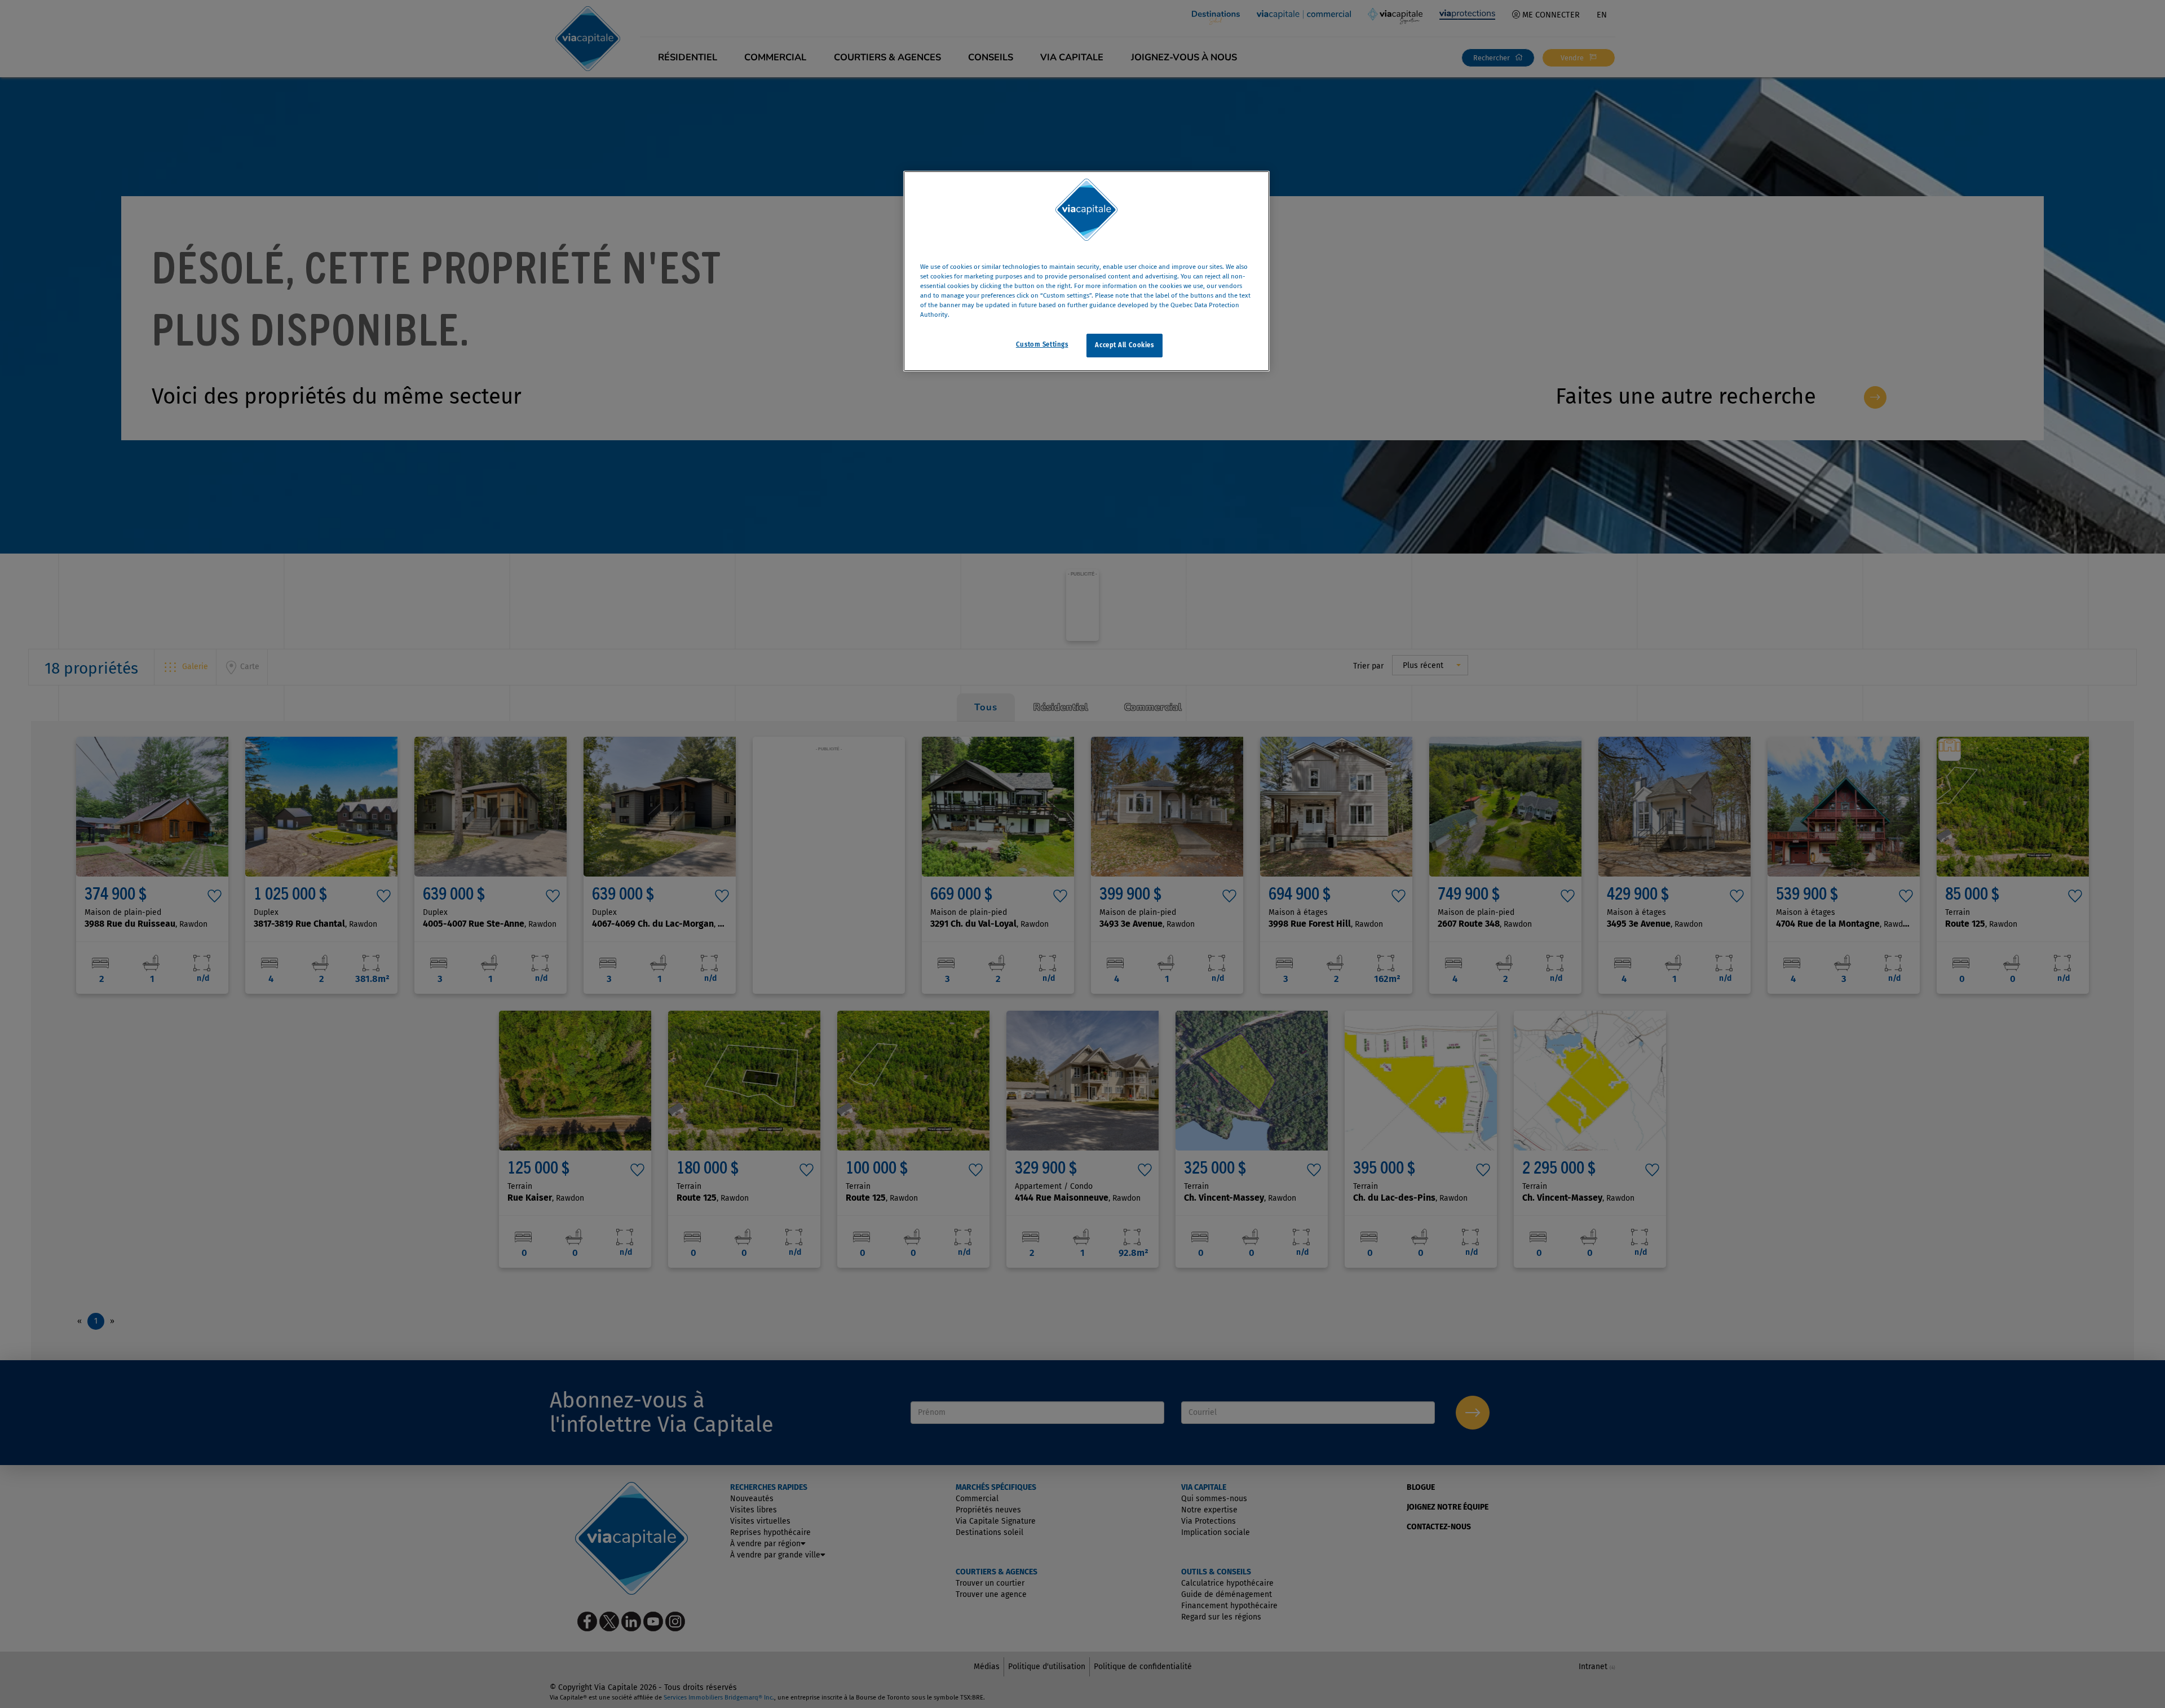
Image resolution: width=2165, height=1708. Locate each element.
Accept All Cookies (1124, 345)
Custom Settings (1042, 344)
